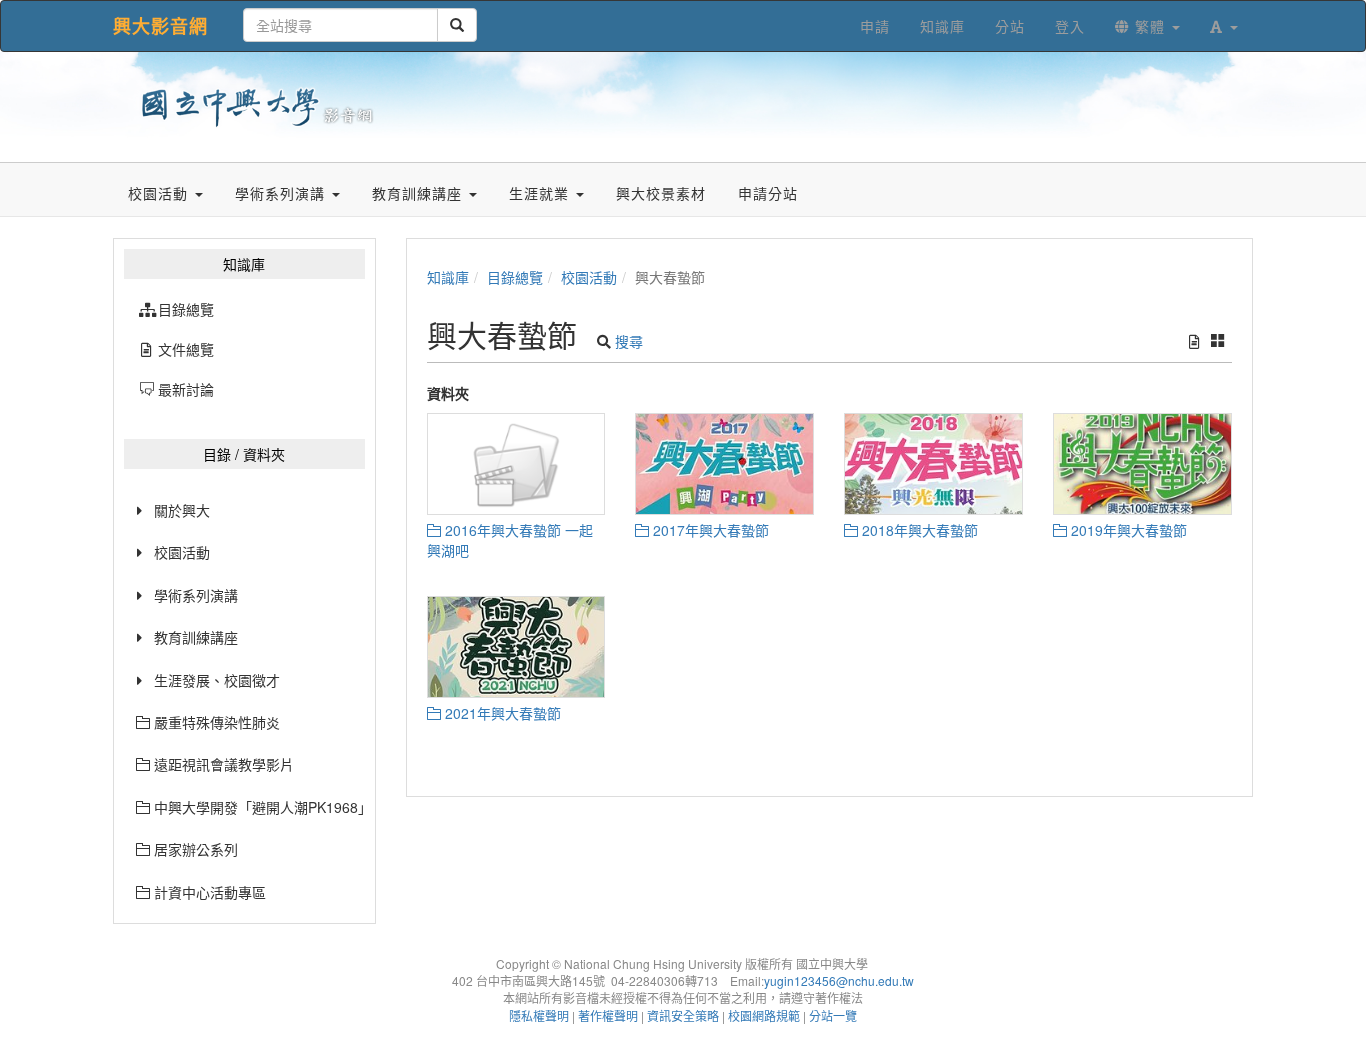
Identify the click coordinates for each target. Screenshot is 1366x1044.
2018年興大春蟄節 (918, 530)
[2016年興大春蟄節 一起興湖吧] (516, 464)
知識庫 (448, 277)
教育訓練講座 (196, 637)
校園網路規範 (764, 1015)
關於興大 (182, 510)
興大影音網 (160, 26)
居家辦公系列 (194, 849)
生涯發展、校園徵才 (217, 680)
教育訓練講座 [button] (419, 193)
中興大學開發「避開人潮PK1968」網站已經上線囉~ (257, 807)
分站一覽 (833, 1015)
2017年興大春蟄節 (709, 530)
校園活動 (182, 552)
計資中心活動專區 (208, 892)
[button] (1224, 26)
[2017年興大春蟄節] (724, 464)
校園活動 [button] (160, 193)
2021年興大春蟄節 (501, 713)
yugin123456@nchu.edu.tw (839, 980)
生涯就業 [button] (541, 193)
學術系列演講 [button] (282, 193)
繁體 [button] (1150, 26)
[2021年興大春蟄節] (516, 647)
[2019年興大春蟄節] (1142, 464)
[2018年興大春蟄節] (933, 464)
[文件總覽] (1194, 341)
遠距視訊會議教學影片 (222, 764)
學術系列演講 (196, 595)
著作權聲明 (608, 1015)
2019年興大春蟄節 (1127, 530)
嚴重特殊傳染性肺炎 (215, 722)
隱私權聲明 (539, 1015)
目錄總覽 (515, 277)
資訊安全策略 (683, 1015)
